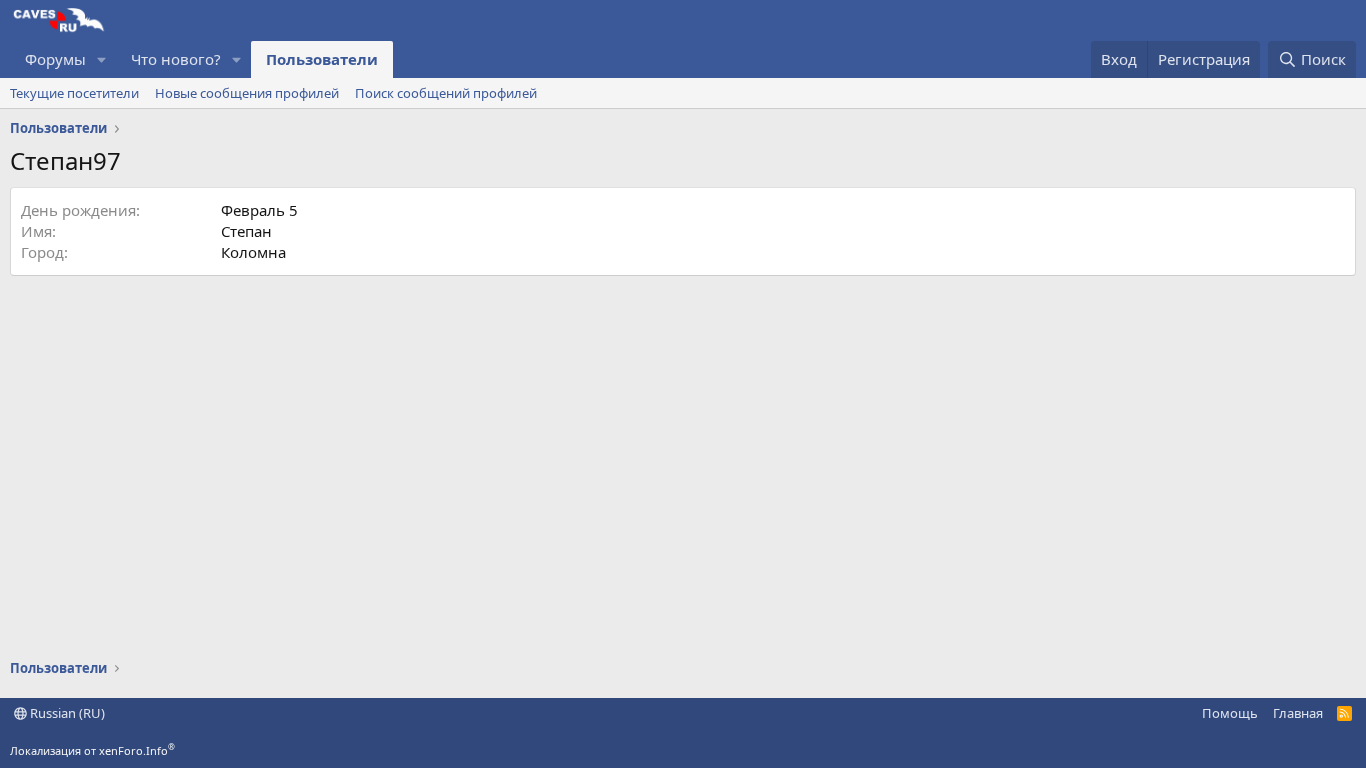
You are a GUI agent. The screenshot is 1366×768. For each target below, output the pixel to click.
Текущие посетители (74, 93)
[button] (102, 59)
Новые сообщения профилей (247, 93)
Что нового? (176, 59)
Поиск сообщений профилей (446, 93)
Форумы (55, 59)
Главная (1298, 713)
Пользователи (322, 59)
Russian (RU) (66, 713)
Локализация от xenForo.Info (92, 750)
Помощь (1230, 713)
